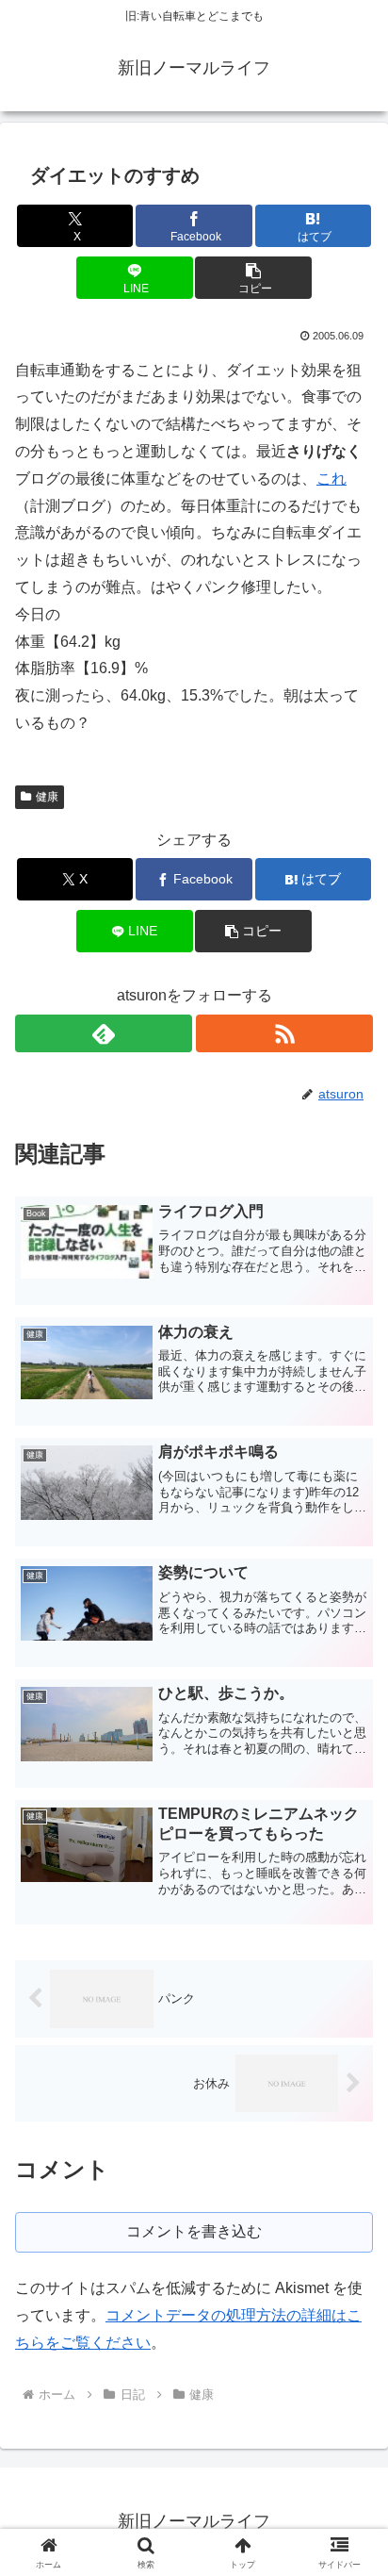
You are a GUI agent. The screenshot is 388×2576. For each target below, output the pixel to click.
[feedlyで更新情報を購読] (104, 1033)
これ (331, 479)
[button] (253, 278)
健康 (47, 797)
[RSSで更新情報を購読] (284, 1033)
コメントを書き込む (194, 2231)
